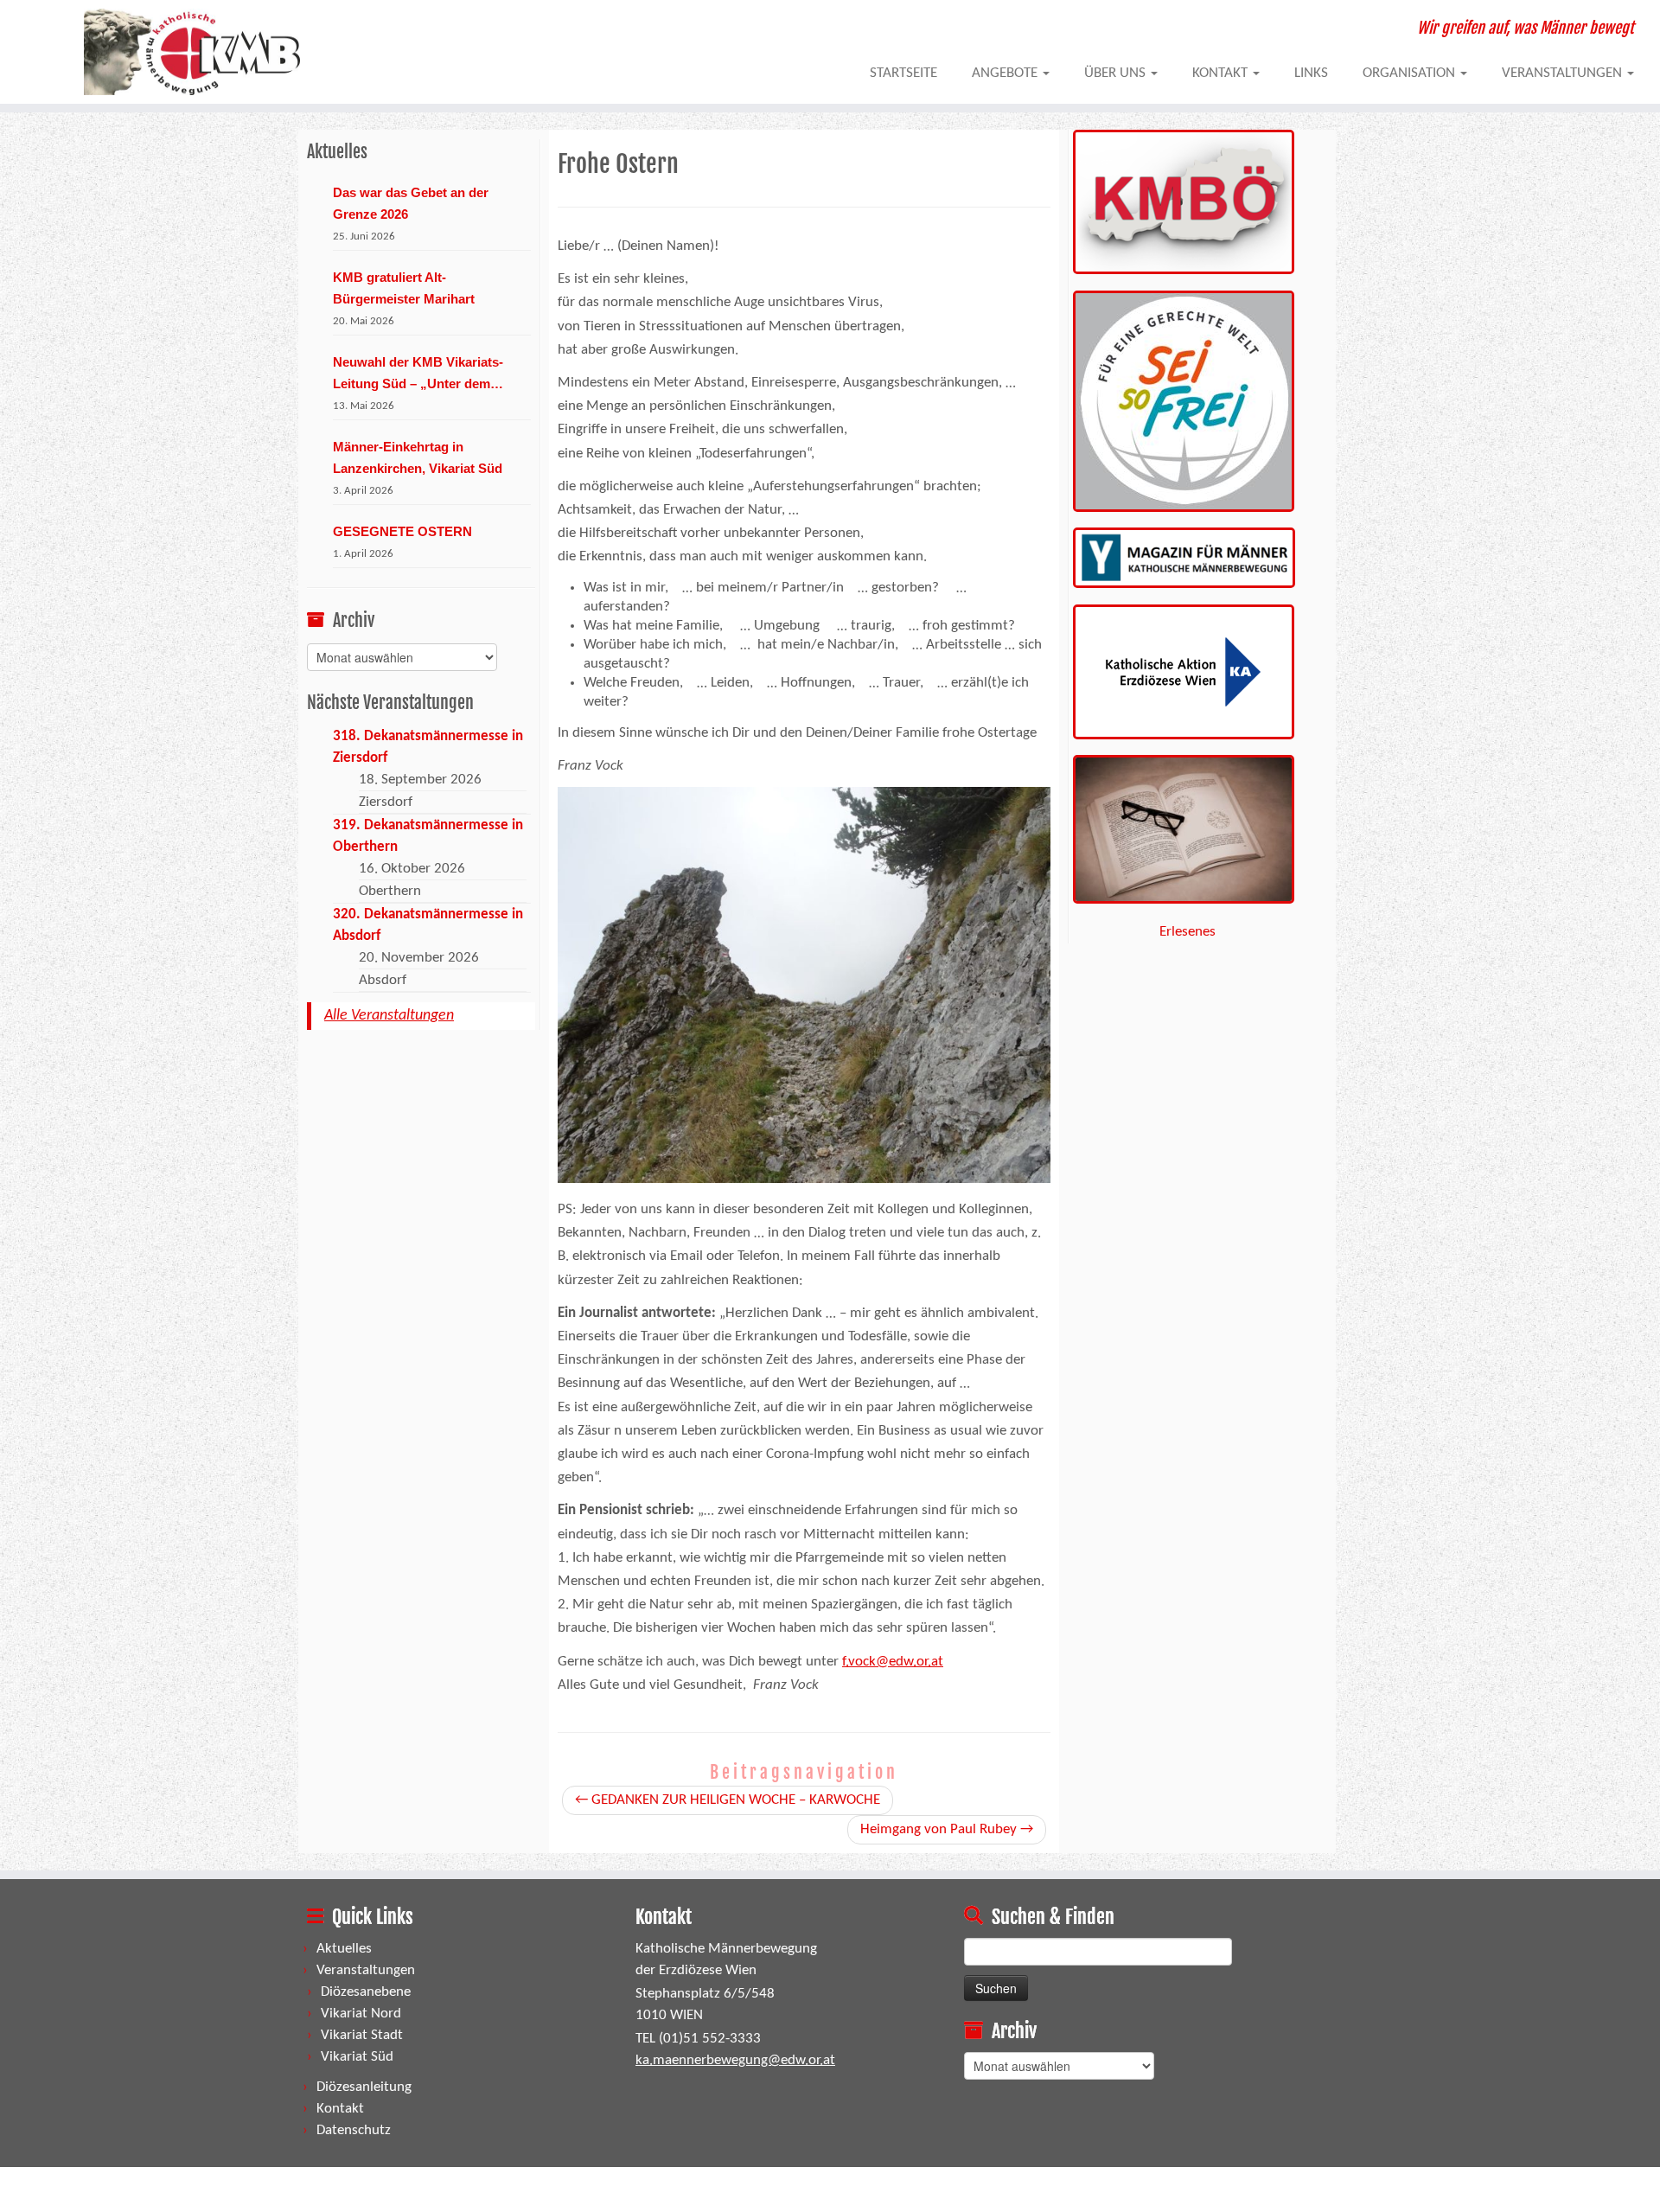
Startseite (903, 73)
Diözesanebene (366, 1992)
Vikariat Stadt (362, 2035)
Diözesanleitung (364, 2087)
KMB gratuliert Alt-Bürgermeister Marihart (404, 288)
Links (1311, 73)
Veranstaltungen (1564, 73)
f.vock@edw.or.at (893, 1662)
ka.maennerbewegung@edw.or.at (735, 2060)
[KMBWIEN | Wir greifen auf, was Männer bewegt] (192, 52)
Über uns (1117, 73)
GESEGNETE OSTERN (402, 531)
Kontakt (1222, 73)
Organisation (1411, 73)
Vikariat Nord (361, 2014)
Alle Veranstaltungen (389, 1016)
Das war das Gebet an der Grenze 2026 (411, 203)
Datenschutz (354, 2130)
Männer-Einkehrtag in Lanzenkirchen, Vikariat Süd (418, 457)
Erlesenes (1188, 932)
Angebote (1006, 73)
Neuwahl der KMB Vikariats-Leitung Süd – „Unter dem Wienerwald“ (418, 374)
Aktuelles (344, 1949)
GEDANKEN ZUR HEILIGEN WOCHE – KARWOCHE (728, 1800)
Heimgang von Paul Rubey (947, 1829)
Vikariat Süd (357, 2057)
